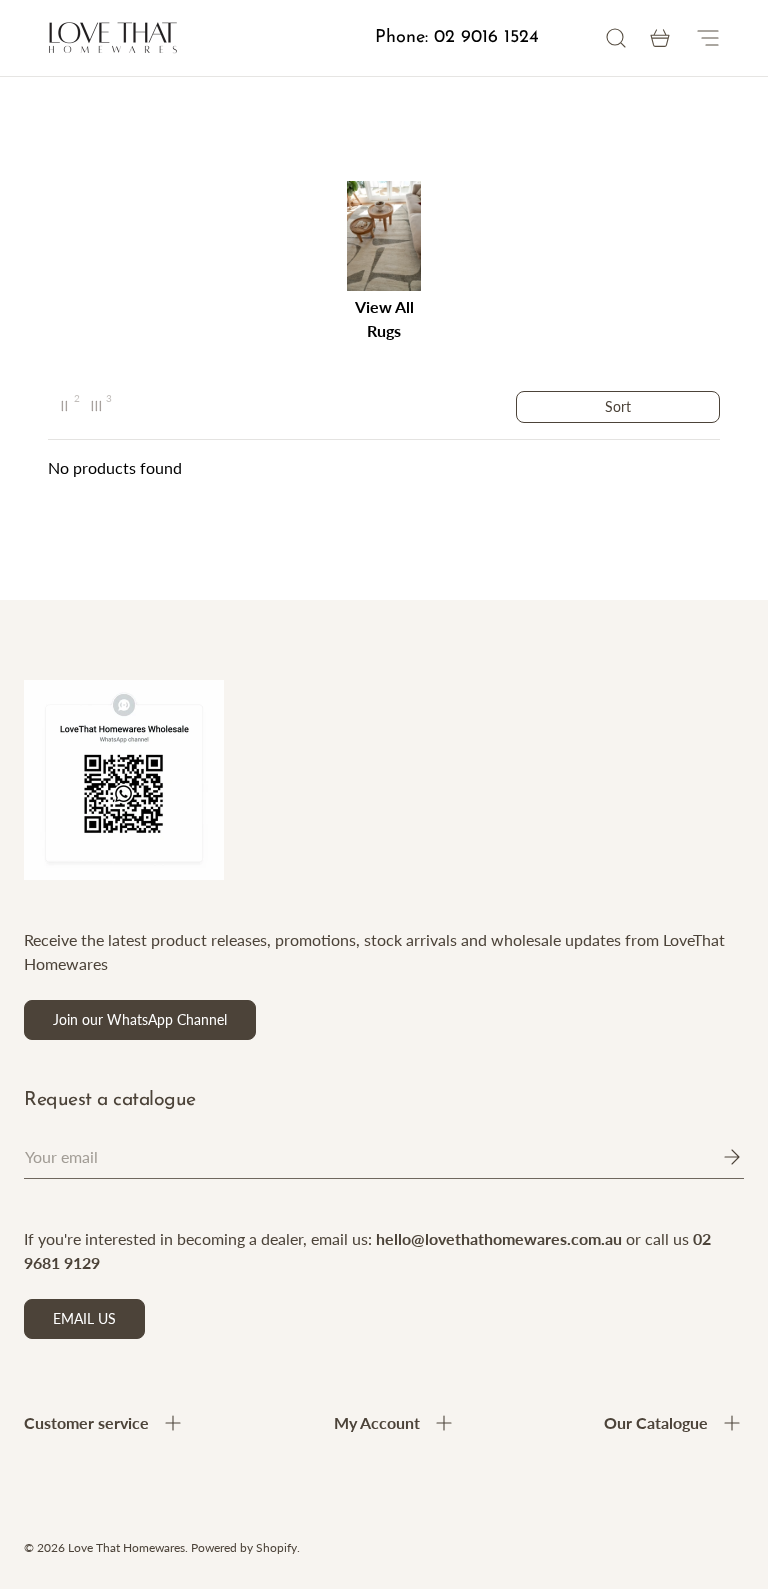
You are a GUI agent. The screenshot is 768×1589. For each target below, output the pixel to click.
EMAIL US (84, 1318)
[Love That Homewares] (113, 38)
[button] (660, 38)
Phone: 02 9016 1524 (457, 38)
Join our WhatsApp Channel (140, 1019)
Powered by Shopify (244, 1547)
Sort (618, 406)
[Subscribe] (718, 1157)
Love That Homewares (126, 1547)
